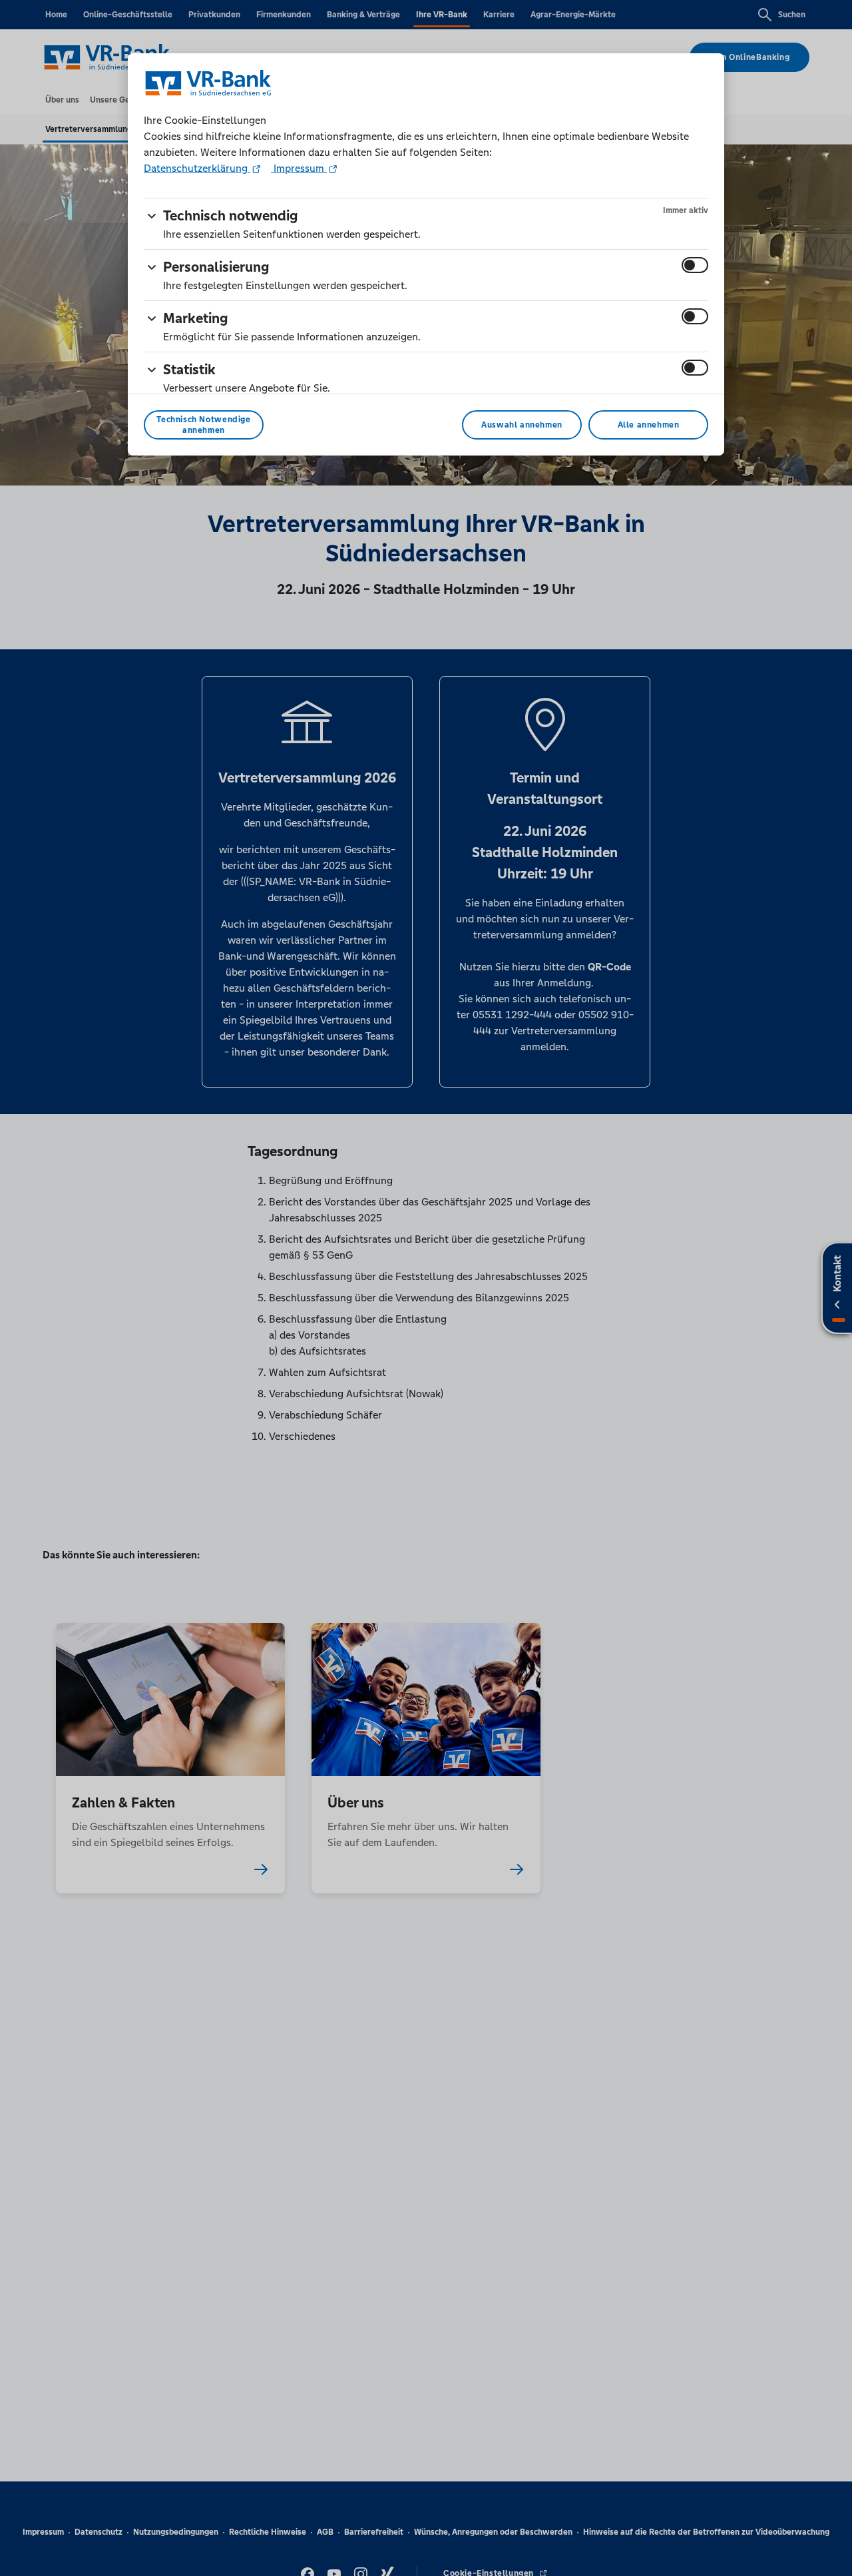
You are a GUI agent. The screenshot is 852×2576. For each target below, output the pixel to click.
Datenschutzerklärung (197, 168)
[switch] (695, 265)
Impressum (299, 168)
